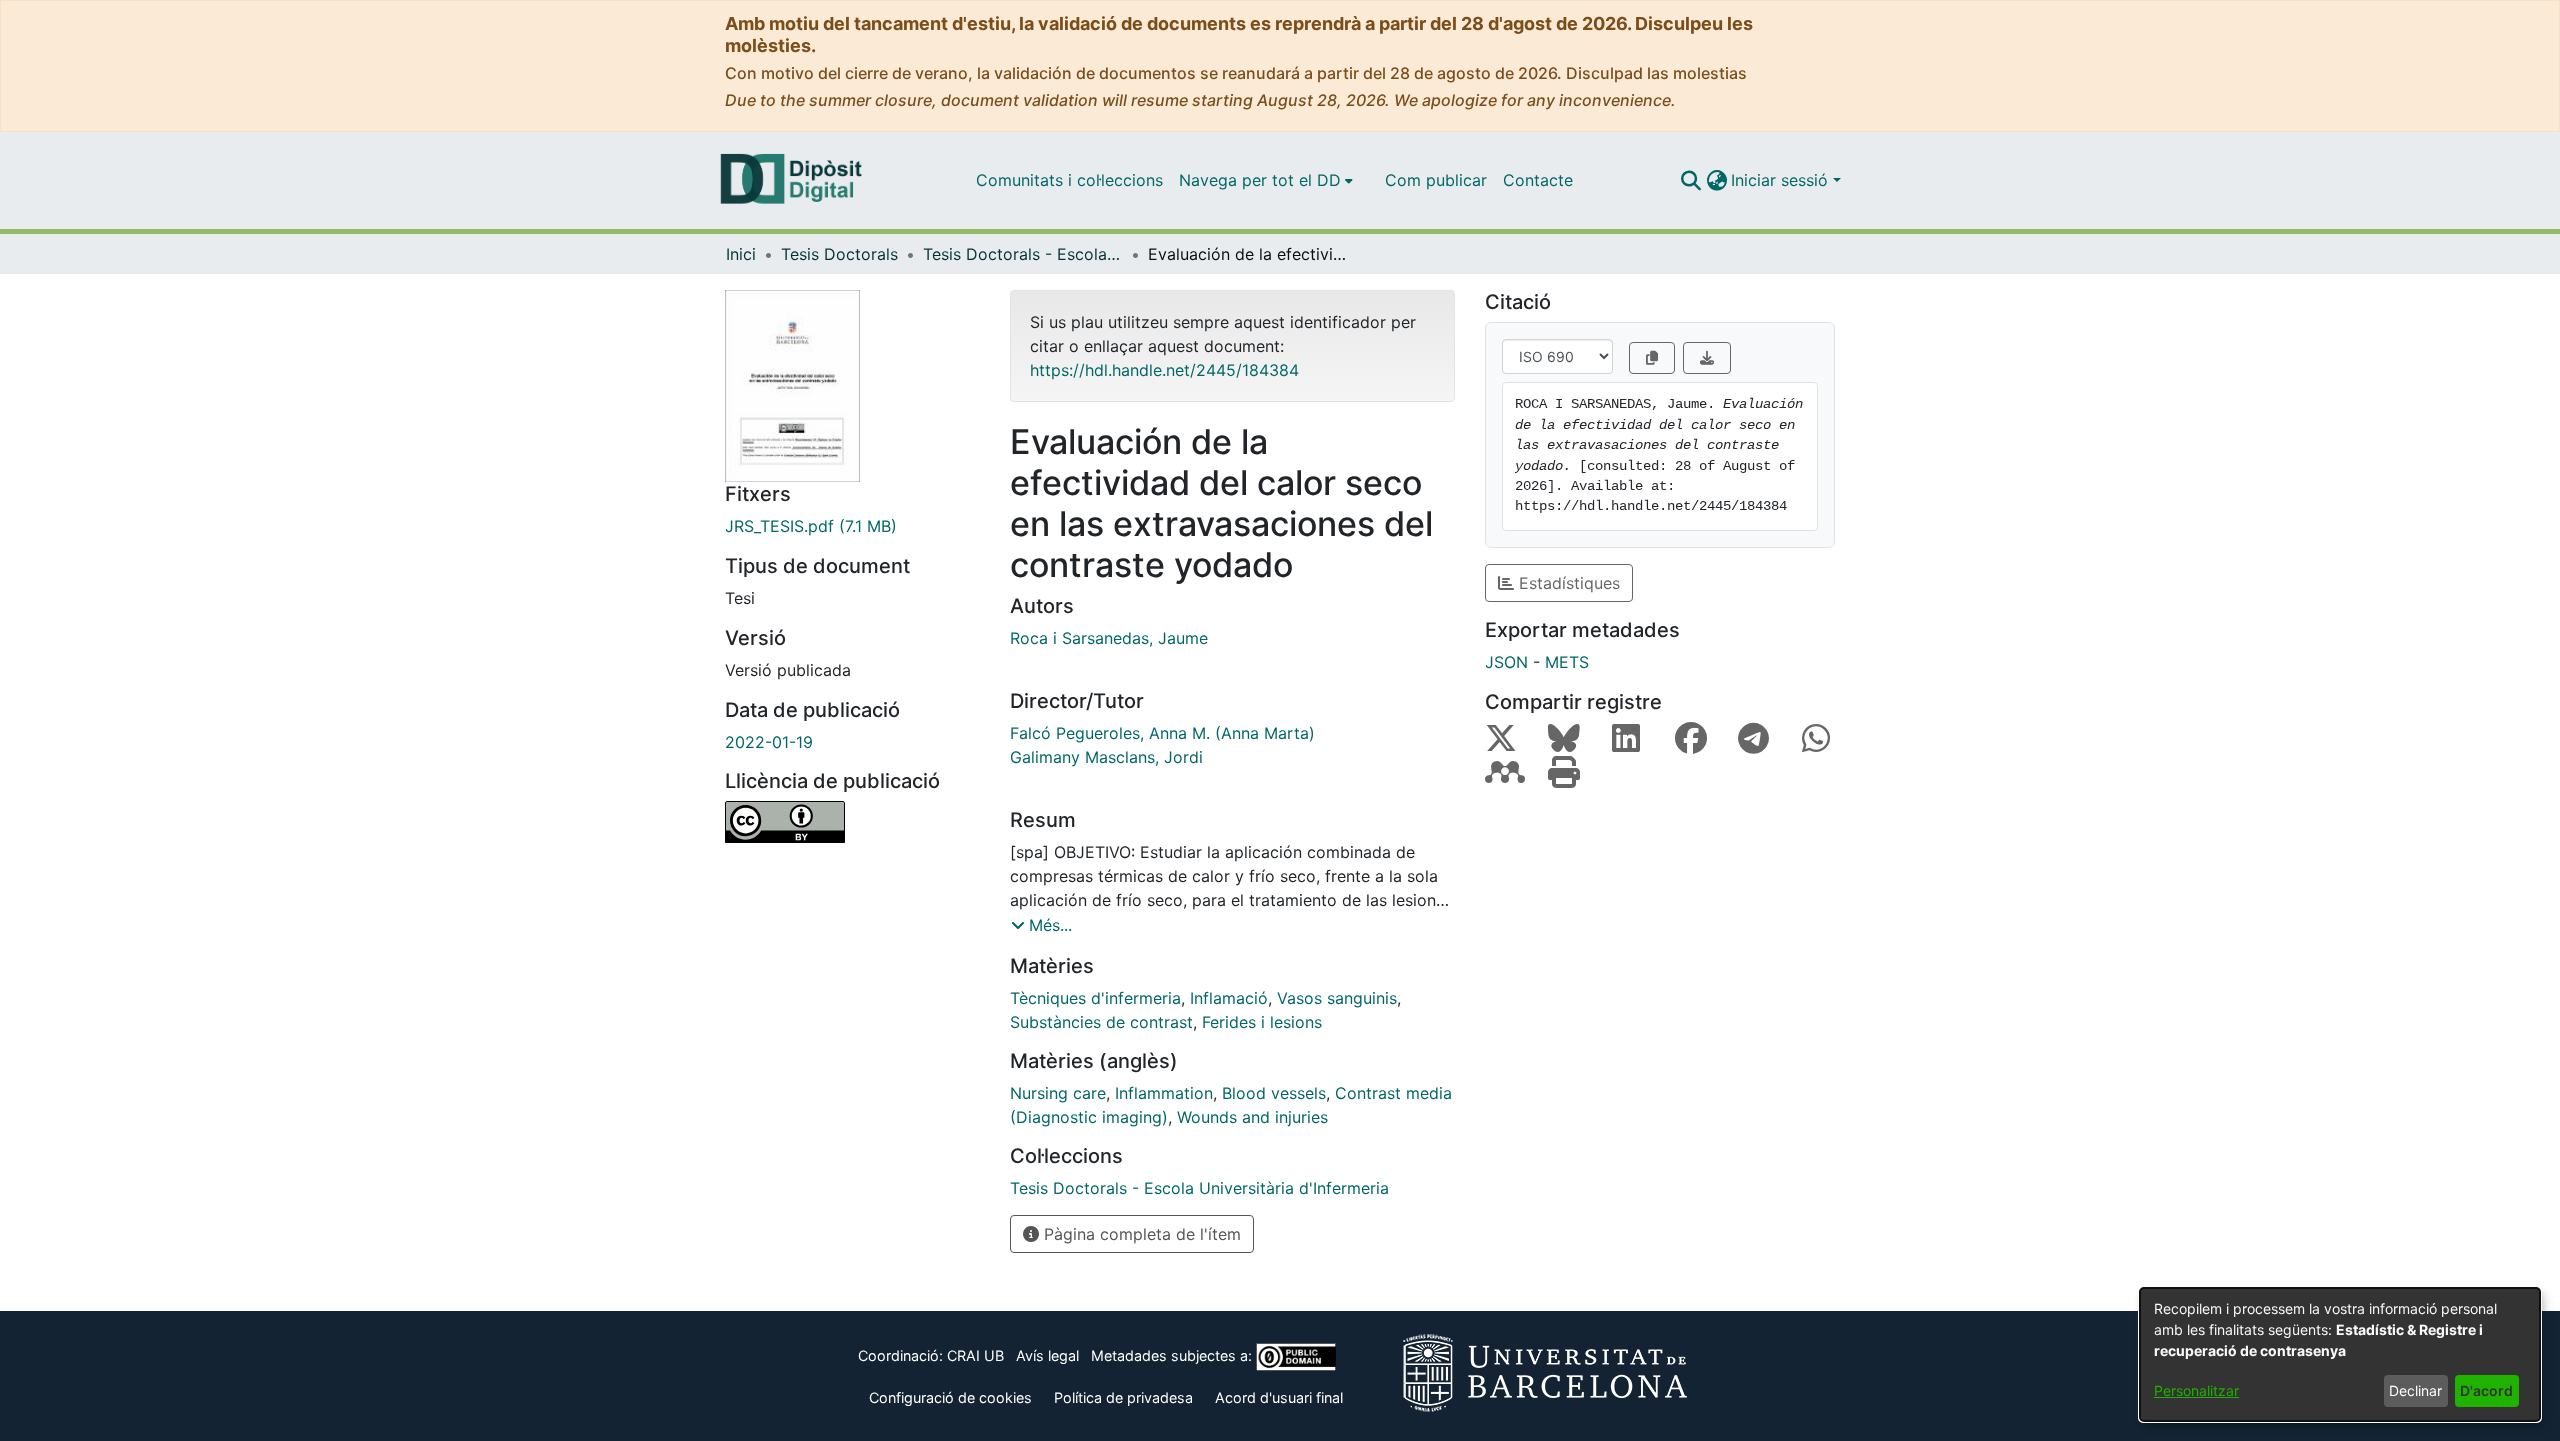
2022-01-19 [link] (769, 742)
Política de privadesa (1123, 1397)
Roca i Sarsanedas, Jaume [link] (1109, 638)
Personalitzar (2196, 1390)
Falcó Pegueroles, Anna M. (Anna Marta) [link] (1162, 733)
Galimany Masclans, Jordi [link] (1106, 757)
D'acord (2486, 1390)
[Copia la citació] (1652, 358)
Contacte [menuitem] (1538, 180)
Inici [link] (741, 254)
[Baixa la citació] (1707, 358)
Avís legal (1047, 1355)
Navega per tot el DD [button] (1260, 180)
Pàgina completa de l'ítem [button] (1140, 1234)
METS (1567, 662)
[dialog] (2340, 1354)
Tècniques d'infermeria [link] (1095, 998)
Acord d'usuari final (1279, 1397)
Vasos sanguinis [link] (1337, 998)
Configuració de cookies (950, 1397)
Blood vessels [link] (1274, 1093)
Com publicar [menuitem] (1436, 180)
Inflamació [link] (1229, 998)
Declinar (2415, 1390)
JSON (1506, 662)
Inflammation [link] (1164, 1093)
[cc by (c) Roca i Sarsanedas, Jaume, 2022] (852, 822)
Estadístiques (1567, 583)
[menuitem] (1266, 180)
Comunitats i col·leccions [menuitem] (1069, 180)
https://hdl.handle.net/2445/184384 (1164, 370)
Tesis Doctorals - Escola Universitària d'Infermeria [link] (1023, 254)
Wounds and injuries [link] (1252, 1117)
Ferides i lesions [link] (1262, 1022)
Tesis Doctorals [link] (839, 254)
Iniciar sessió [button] (1782, 180)
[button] (1690, 180)
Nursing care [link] (1058, 1093)
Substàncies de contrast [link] (1101, 1022)
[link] (852, 526)
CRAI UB (975, 1355)
